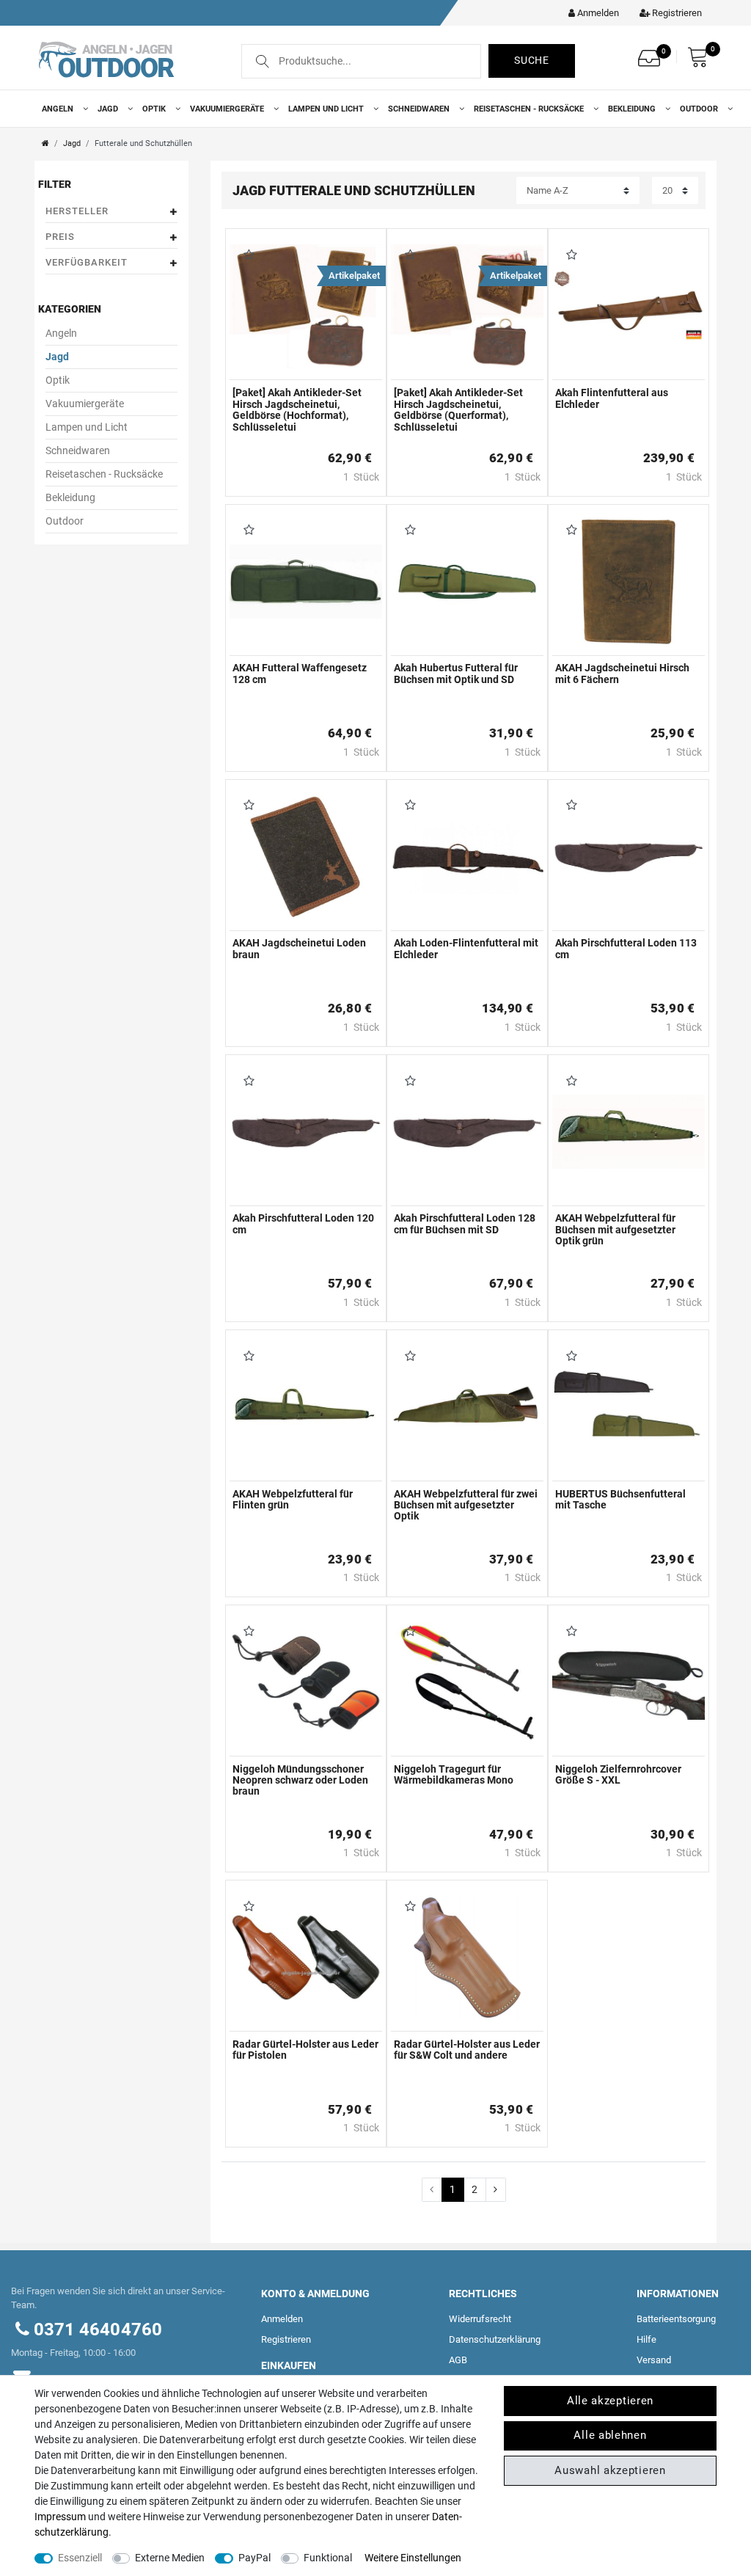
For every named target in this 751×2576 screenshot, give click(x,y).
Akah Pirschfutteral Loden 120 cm (303, 1224)
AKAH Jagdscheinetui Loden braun (299, 949)
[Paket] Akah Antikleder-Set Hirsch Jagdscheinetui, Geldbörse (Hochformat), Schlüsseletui (297, 410)
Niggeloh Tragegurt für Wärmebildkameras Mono (454, 1775)
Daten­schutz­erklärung (495, 2339)
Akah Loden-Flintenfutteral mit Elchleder (466, 949)
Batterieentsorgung (676, 2319)
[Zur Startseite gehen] (45, 143)
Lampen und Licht (327, 109)
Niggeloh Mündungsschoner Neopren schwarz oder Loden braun (300, 1781)
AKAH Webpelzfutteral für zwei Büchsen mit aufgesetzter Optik (466, 1506)
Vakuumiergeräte (228, 109)
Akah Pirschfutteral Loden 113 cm (626, 949)
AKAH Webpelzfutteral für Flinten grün (293, 1500)
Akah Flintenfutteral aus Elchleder (612, 398)
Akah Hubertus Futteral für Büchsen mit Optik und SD (456, 674)
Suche (532, 60)
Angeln (59, 109)
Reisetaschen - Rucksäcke (530, 109)
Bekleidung (633, 109)
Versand (654, 2360)
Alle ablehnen (610, 2435)
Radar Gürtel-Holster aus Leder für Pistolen (305, 2050)
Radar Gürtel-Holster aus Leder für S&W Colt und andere (467, 2050)
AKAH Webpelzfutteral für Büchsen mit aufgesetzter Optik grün (615, 1230)
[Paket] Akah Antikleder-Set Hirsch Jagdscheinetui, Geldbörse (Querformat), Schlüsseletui (458, 410)
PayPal (254, 2558)
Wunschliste (246, 256)
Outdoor (700, 109)
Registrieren (286, 2339)
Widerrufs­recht (480, 2319)
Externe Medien (170, 2558)
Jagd (109, 109)
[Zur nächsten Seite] (496, 2190)
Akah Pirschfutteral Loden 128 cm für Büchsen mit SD (465, 1224)
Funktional (328, 2558)
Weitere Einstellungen (413, 2558)
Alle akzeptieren (610, 2401)
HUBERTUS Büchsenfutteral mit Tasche (620, 1500)
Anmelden (282, 2319)
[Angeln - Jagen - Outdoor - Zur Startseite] (106, 58)
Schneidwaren (420, 109)
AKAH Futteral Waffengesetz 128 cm (300, 674)
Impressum (60, 2517)
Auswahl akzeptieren (610, 2470)
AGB (458, 2360)
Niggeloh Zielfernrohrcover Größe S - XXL (618, 1775)
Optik (155, 109)
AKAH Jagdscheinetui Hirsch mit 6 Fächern (622, 674)
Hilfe (646, 2339)
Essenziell (80, 2558)
